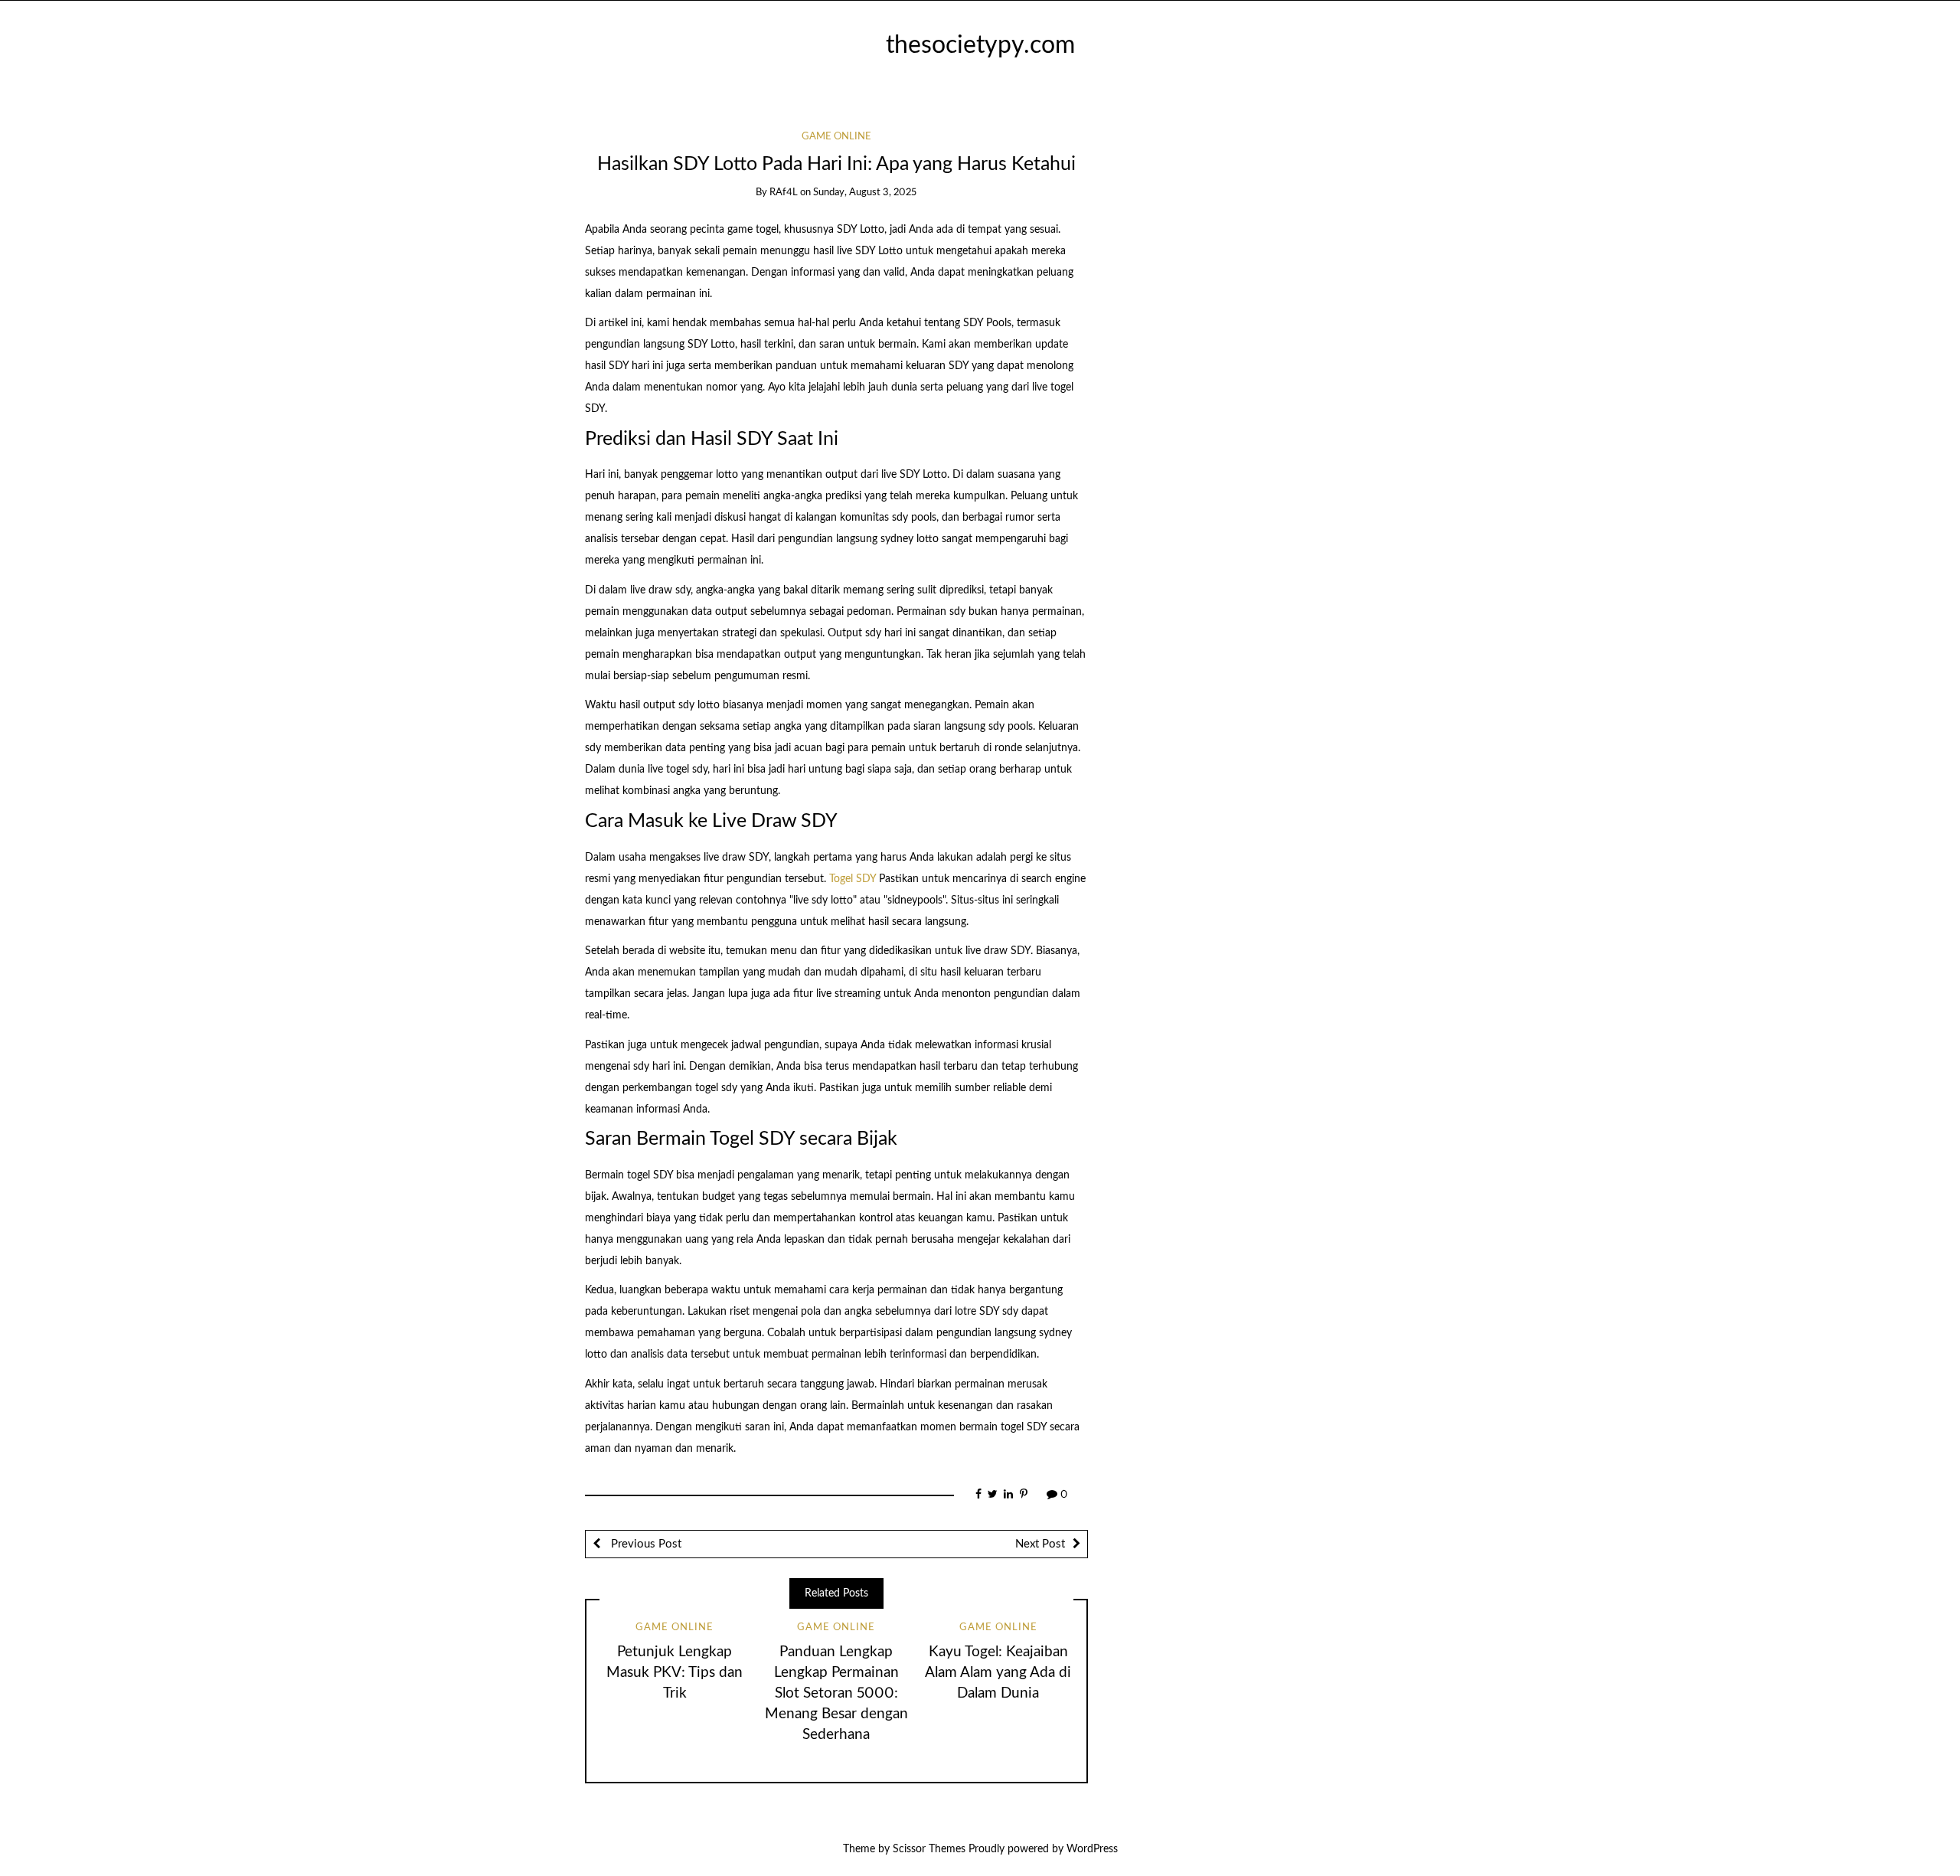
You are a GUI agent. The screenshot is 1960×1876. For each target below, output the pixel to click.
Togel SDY (853, 879)
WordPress (1092, 1849)
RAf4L (784, 193)
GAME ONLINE (836, 137)
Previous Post (645, 1544)
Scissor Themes (929, 1849)
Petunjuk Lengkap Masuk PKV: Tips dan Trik (675, 1673)
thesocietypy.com (980, 46)
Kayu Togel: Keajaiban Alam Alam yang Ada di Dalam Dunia (998, 1673)
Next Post (1040, 1544)
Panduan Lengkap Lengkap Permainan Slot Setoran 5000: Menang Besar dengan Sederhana (836, 1693)
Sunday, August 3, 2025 (865, 193)
